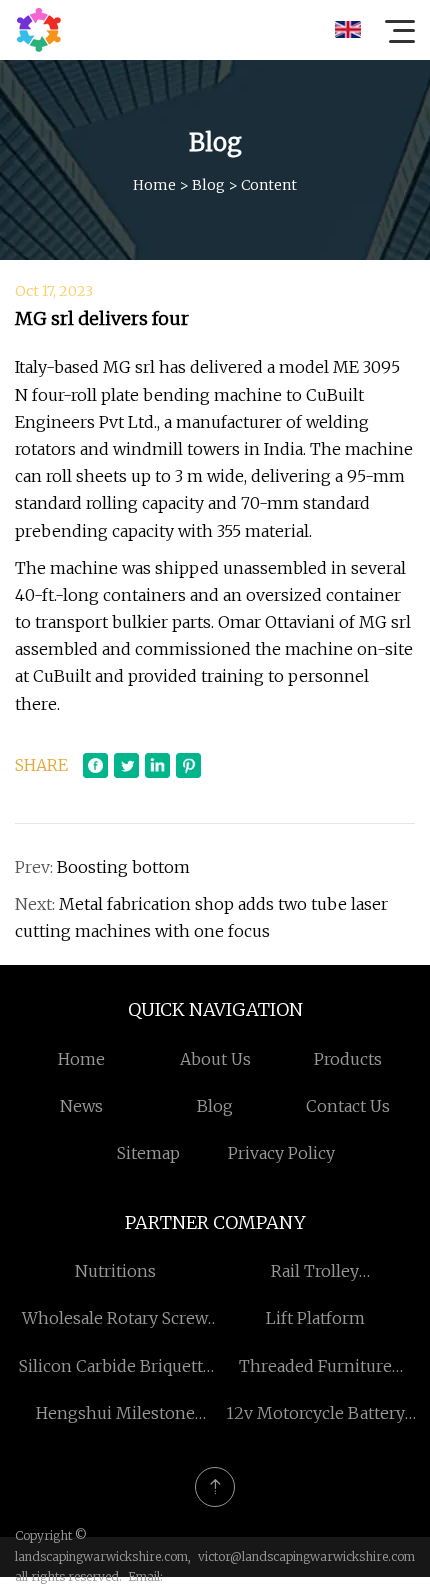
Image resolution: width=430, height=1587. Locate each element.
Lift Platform (315, 1318)
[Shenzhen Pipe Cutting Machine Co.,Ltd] (39, 30)
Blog (208, 185)
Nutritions (115, 1271)
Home (154, 185)
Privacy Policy (281, 1153)
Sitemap (148, 1153)
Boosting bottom (123, 867)
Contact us (348, 1106)
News (81, 1106)
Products (348, 1059)
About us (215, 1059)
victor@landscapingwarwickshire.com (306, 1556)
